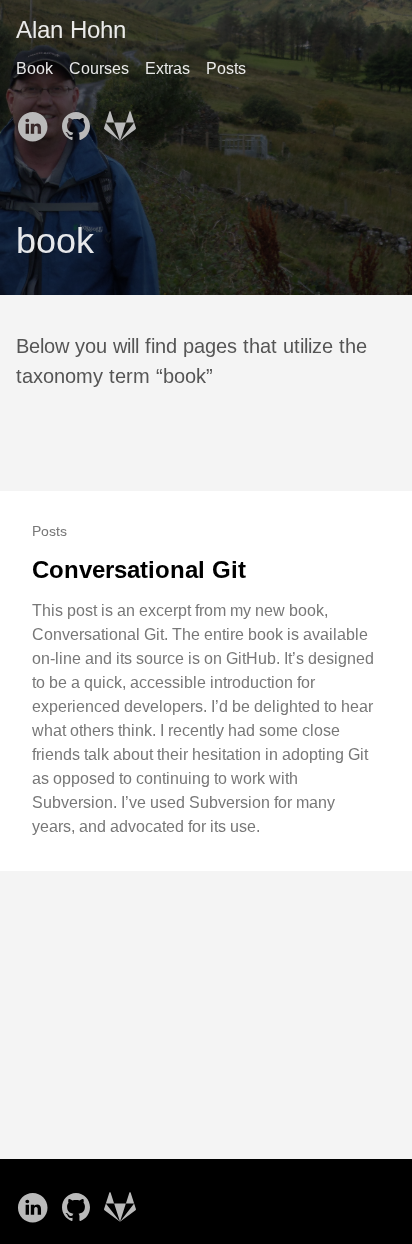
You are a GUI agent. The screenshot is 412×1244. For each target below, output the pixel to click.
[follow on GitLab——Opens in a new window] (124, 120)
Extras (167, 68)
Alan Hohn (71, 29)
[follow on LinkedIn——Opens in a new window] (36, 120)
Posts (226, 68)
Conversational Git (139, 569)
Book (34, 68)
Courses (99, 68)
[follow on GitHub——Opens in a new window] (80, 120)
